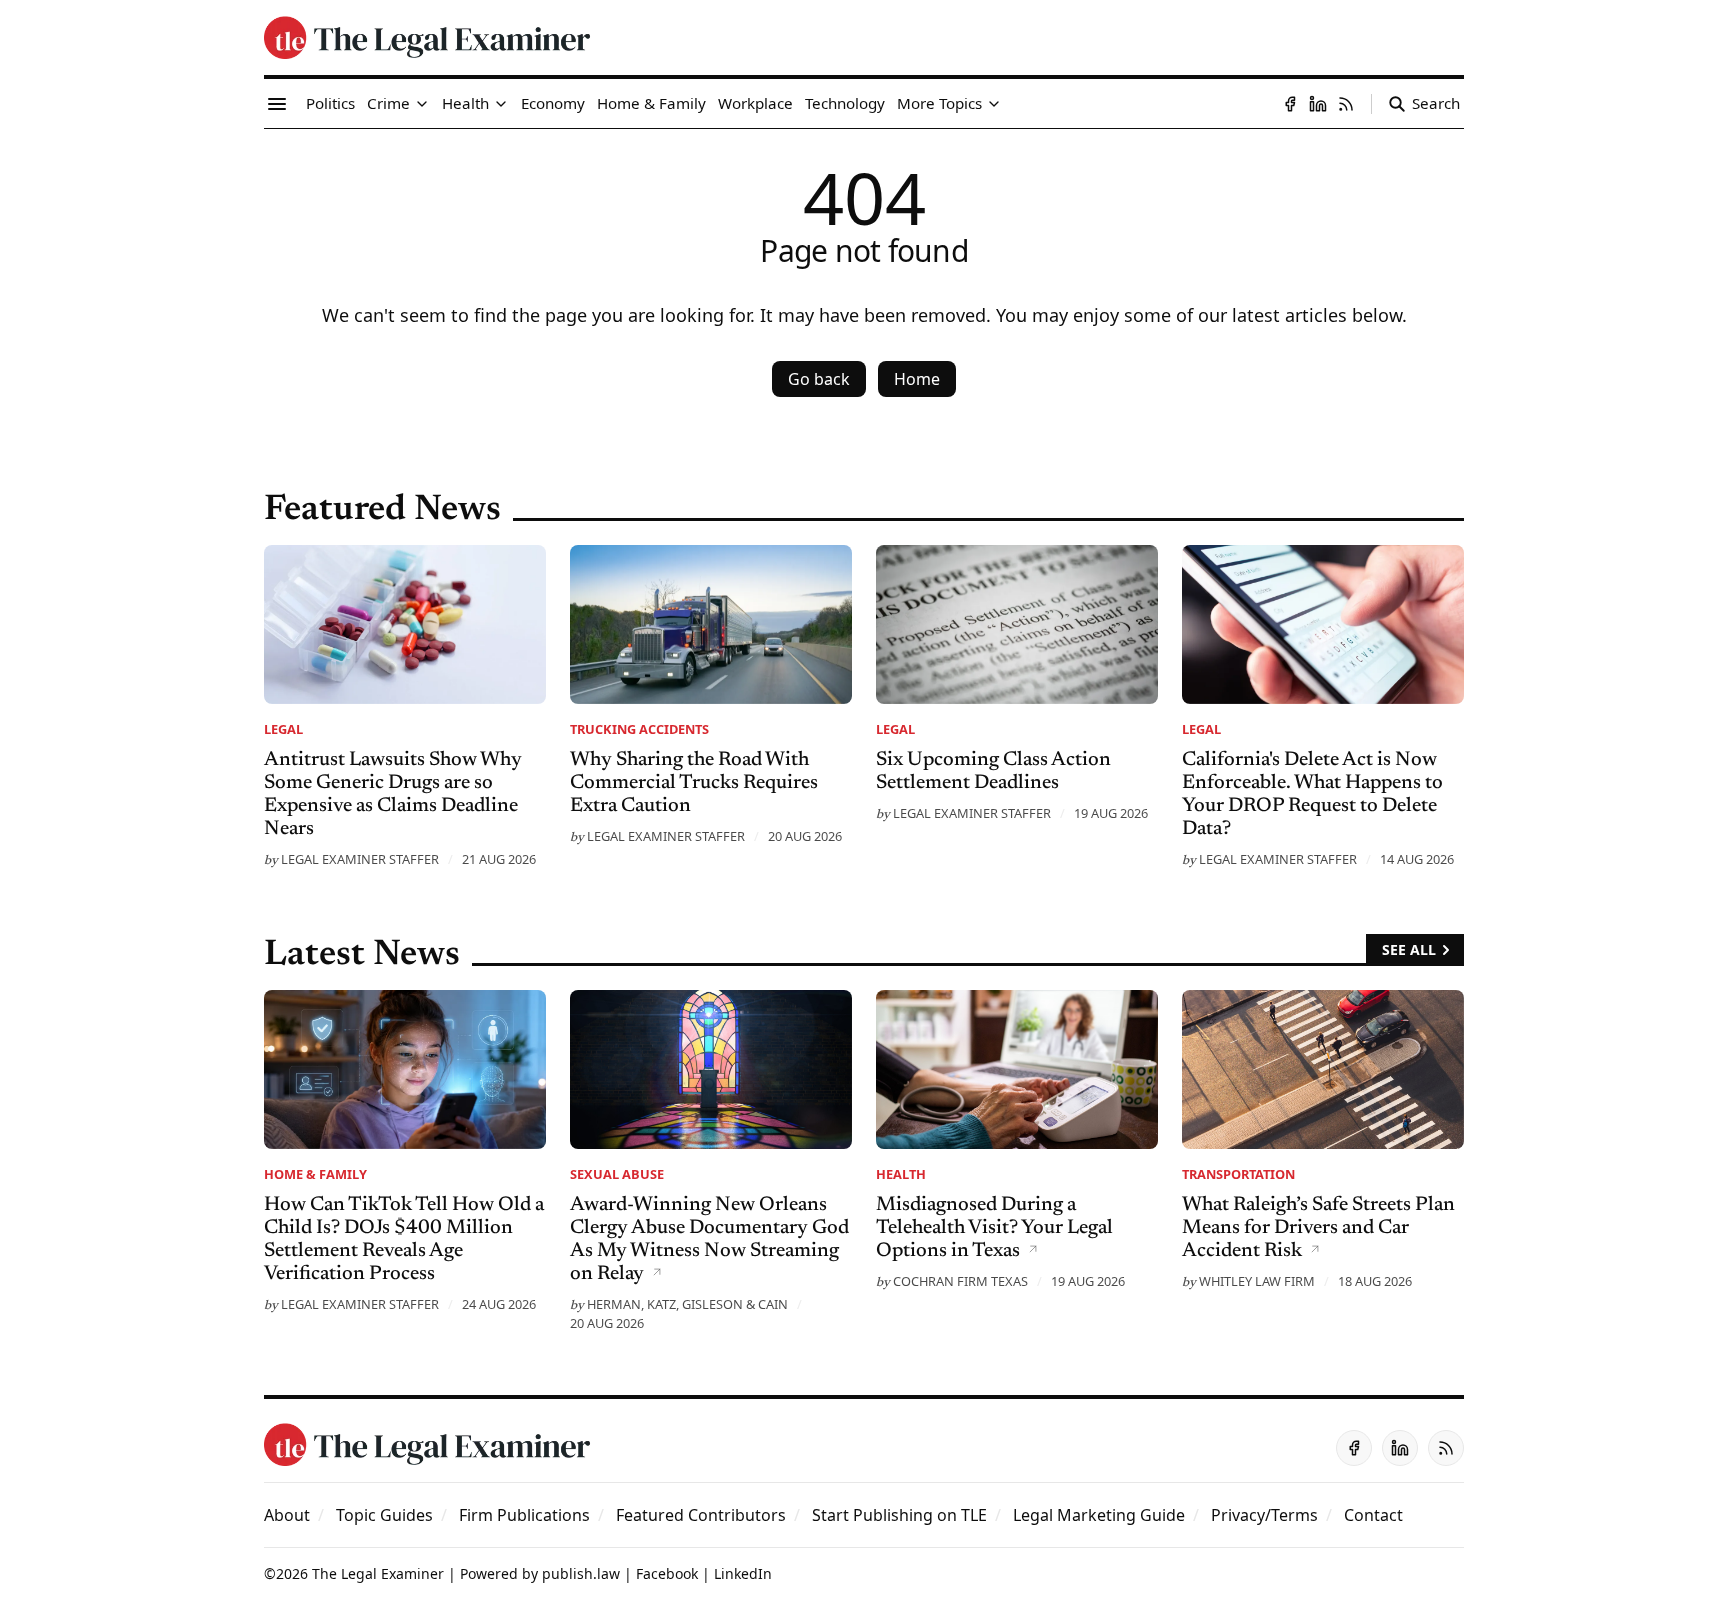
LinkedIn (743, 1573)
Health (901, 1174)
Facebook (667, 1573)
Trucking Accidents (639, 729)
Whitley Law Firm (1257, 1281)
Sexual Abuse (617, 1174)
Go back (819, 379)
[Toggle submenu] (422, 104)
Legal (283, 729)
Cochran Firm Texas (960, 1281)
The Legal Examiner (378, 1573)
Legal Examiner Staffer (360, 859)
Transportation (1238, 1174)
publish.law (581, 1573)
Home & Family (315, 1174)
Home (917, 379)
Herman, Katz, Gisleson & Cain (687, 1304)
